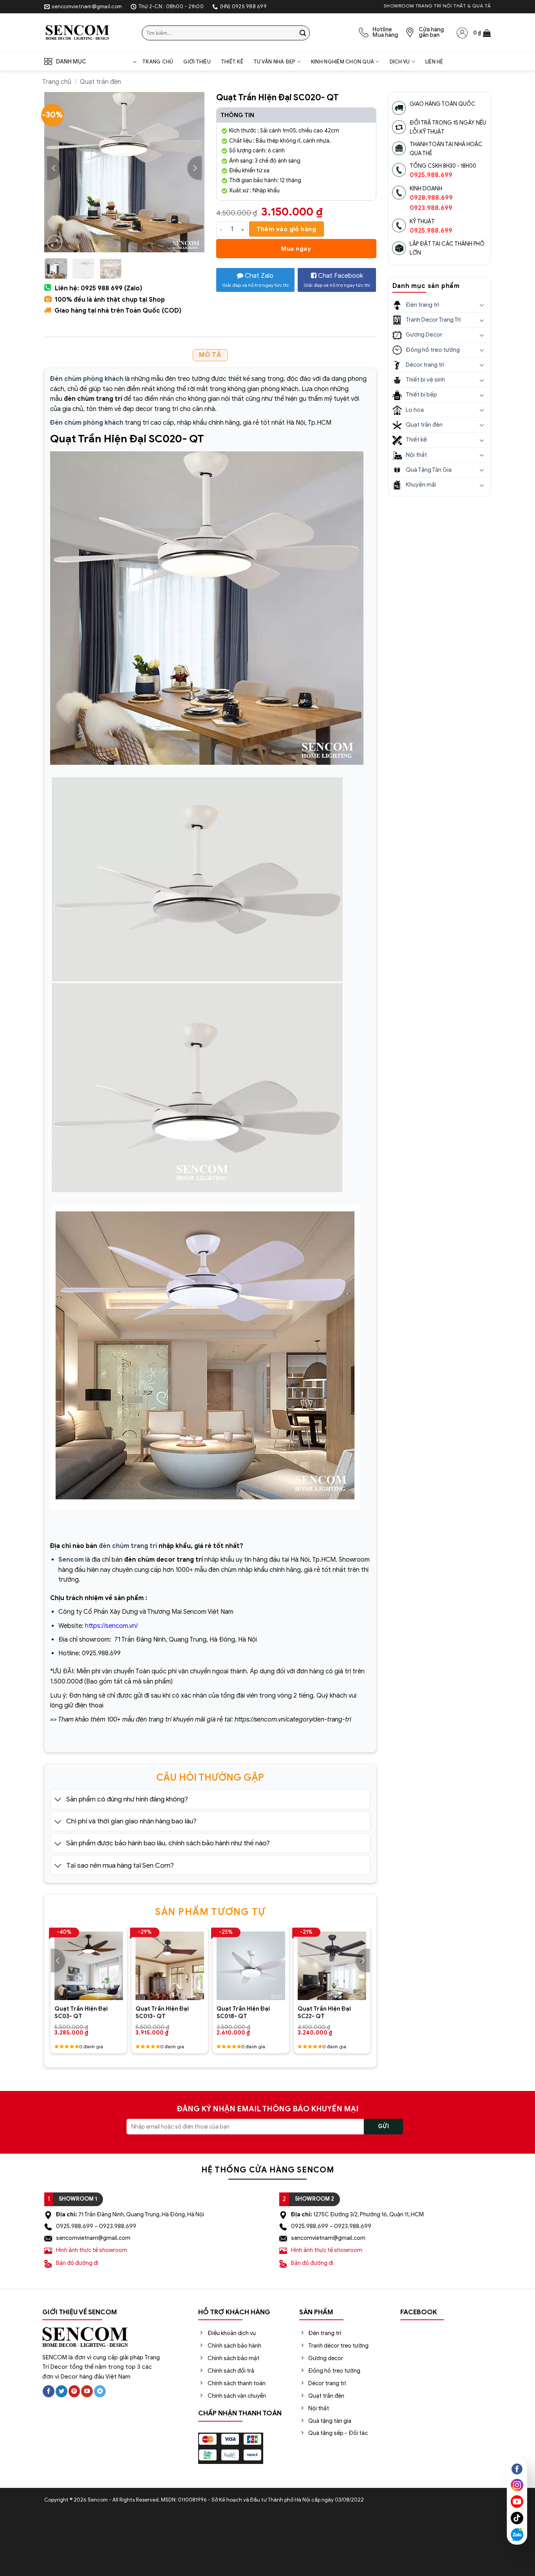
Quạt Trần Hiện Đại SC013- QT (162, 2012)
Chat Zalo (255, 280)
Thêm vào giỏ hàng (286, 229)
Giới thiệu (197, 62)
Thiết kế (232, 62)
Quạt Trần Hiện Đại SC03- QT (81, 2012)
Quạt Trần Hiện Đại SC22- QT (324, 2012)
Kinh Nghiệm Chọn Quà (343, 62)
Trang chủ (158, 62)
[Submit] (303, 33)
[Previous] (54, 168)
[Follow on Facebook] (49, 2391)
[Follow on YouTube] (87, 2391)
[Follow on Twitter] (61, 2391)
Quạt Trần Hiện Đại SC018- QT (243, 2012)
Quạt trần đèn (100, 82)
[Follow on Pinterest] (74, 2391)
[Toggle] (58, 1800)
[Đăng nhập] (462, 33)
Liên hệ (434, 62)
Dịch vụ (400, 62)
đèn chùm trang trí (128, 1546)
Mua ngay (296, 249)
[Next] (195, 168)
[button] (482, 33)
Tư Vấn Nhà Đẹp (275, 62)
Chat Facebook (337, 280)
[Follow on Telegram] (100, 2391)
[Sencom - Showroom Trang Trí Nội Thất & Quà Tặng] (87, 33)
